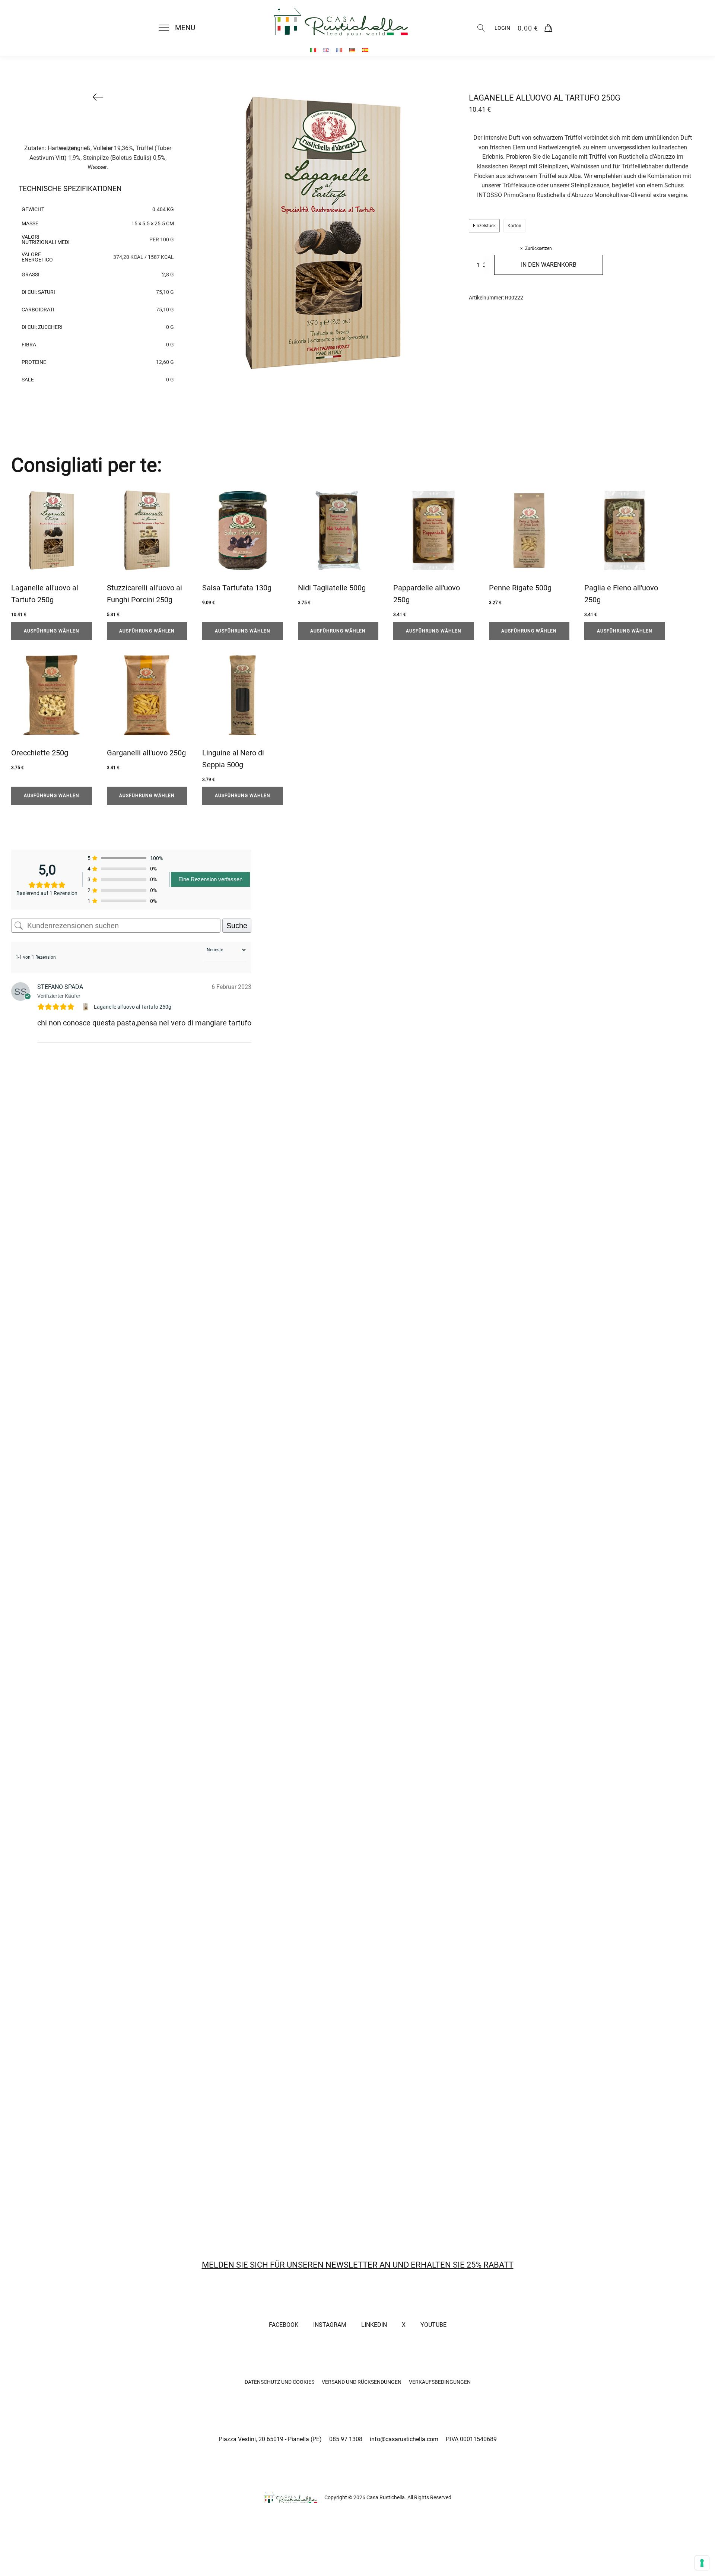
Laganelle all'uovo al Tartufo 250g (133, 1007)
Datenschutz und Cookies (279, 2382)
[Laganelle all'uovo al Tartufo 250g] (87, 1007)
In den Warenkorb (549, 265)
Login (502, 28)
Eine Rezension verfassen (210, 879)
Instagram (330, 2325)
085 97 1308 (346, 2439)
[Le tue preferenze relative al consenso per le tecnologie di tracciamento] (702, 2563)
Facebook (284, 2325)
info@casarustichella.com (404, 2439)
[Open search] (481, 28)
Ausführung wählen (52, 631)
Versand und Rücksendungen (362, 2382)
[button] (181, 28)
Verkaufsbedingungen (440, 2382)
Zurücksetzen (538, 248)
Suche (237, 926)
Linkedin (374, 2325)
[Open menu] (164, 28)
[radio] (484, 226)
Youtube (433, 2325)
